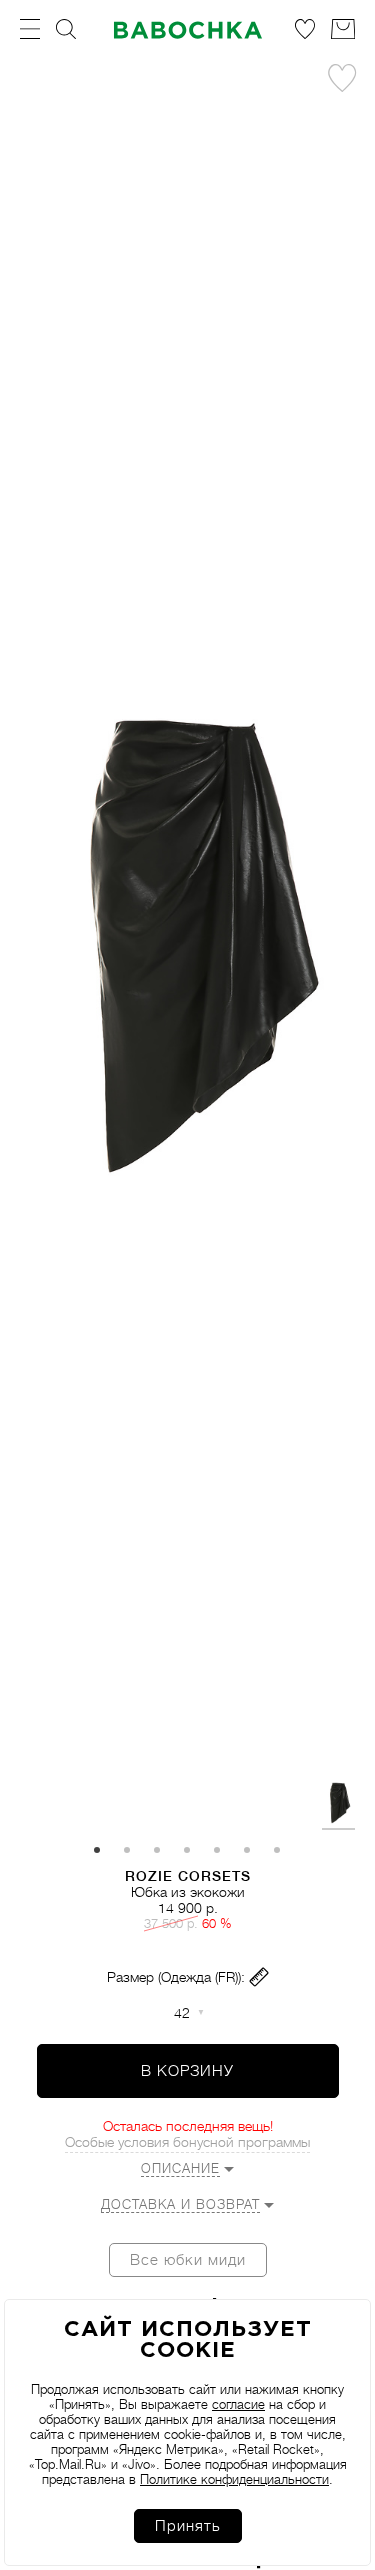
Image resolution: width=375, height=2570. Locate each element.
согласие (238, 2404)
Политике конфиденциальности (234, 2479)
